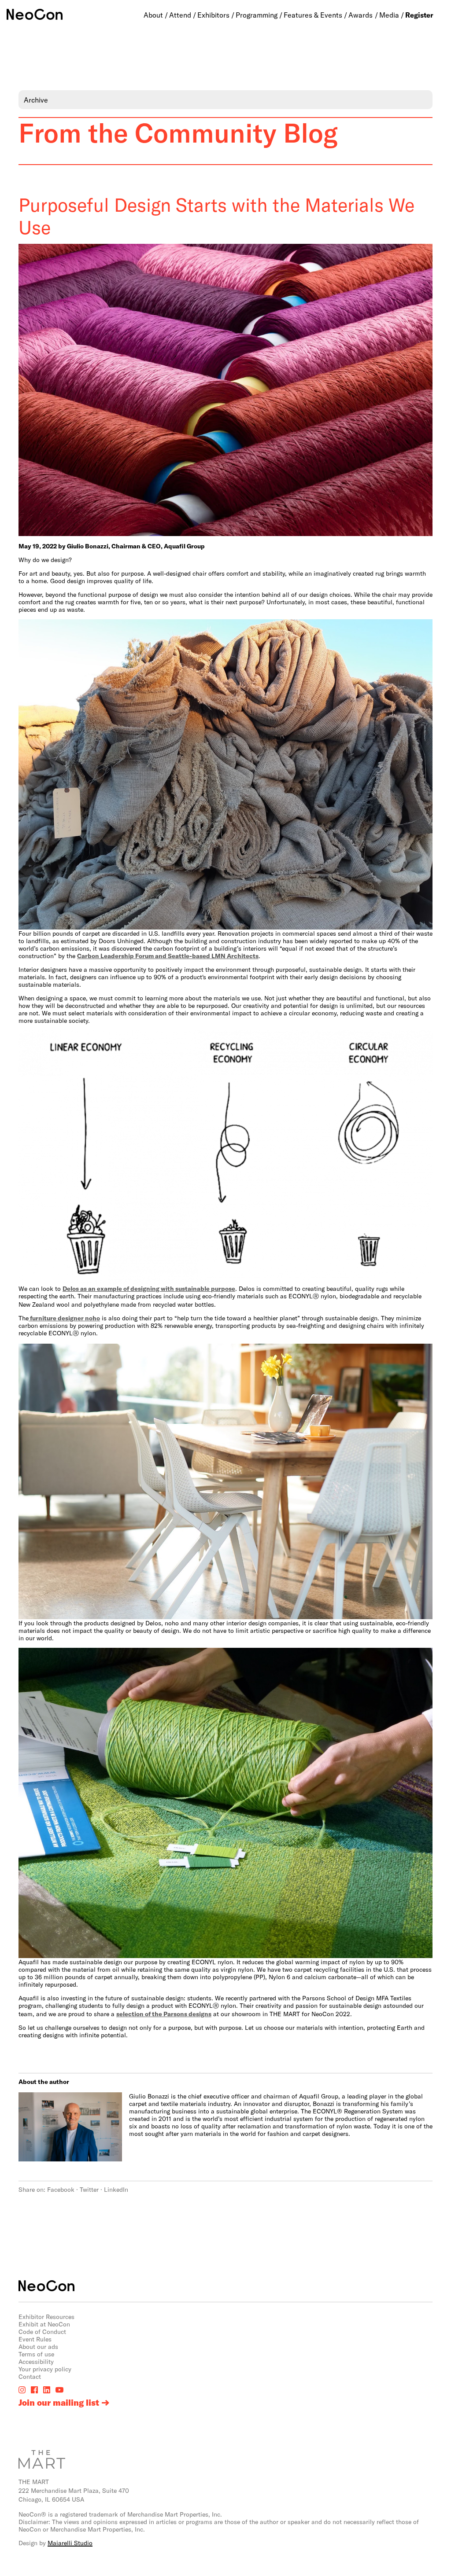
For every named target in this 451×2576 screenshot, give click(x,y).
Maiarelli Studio (70, 2543)
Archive (36, 100)
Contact (30, 2376)
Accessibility (36, 2361)
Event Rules (35, 2339)
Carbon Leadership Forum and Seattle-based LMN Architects (168, 956)
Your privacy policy (45, 2369)
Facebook (61, 2189)
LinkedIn (116, 2189)
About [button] (153, 15)
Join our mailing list (59, 2403)
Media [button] (389, 15)
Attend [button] (180, 15)
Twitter (89, 2189)
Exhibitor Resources (46, 2317)
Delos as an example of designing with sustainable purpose (149, 1288)
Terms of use (36, 2354)
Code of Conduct (42, 2332)
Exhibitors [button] (213, 15)
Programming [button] (257, 15)
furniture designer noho (64, 1318)
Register (419, 15)
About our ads (38, 2346)
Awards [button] (360, 15)
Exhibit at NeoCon (44, 2324)
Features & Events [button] (313, 15)
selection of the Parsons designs (164, 2014)
